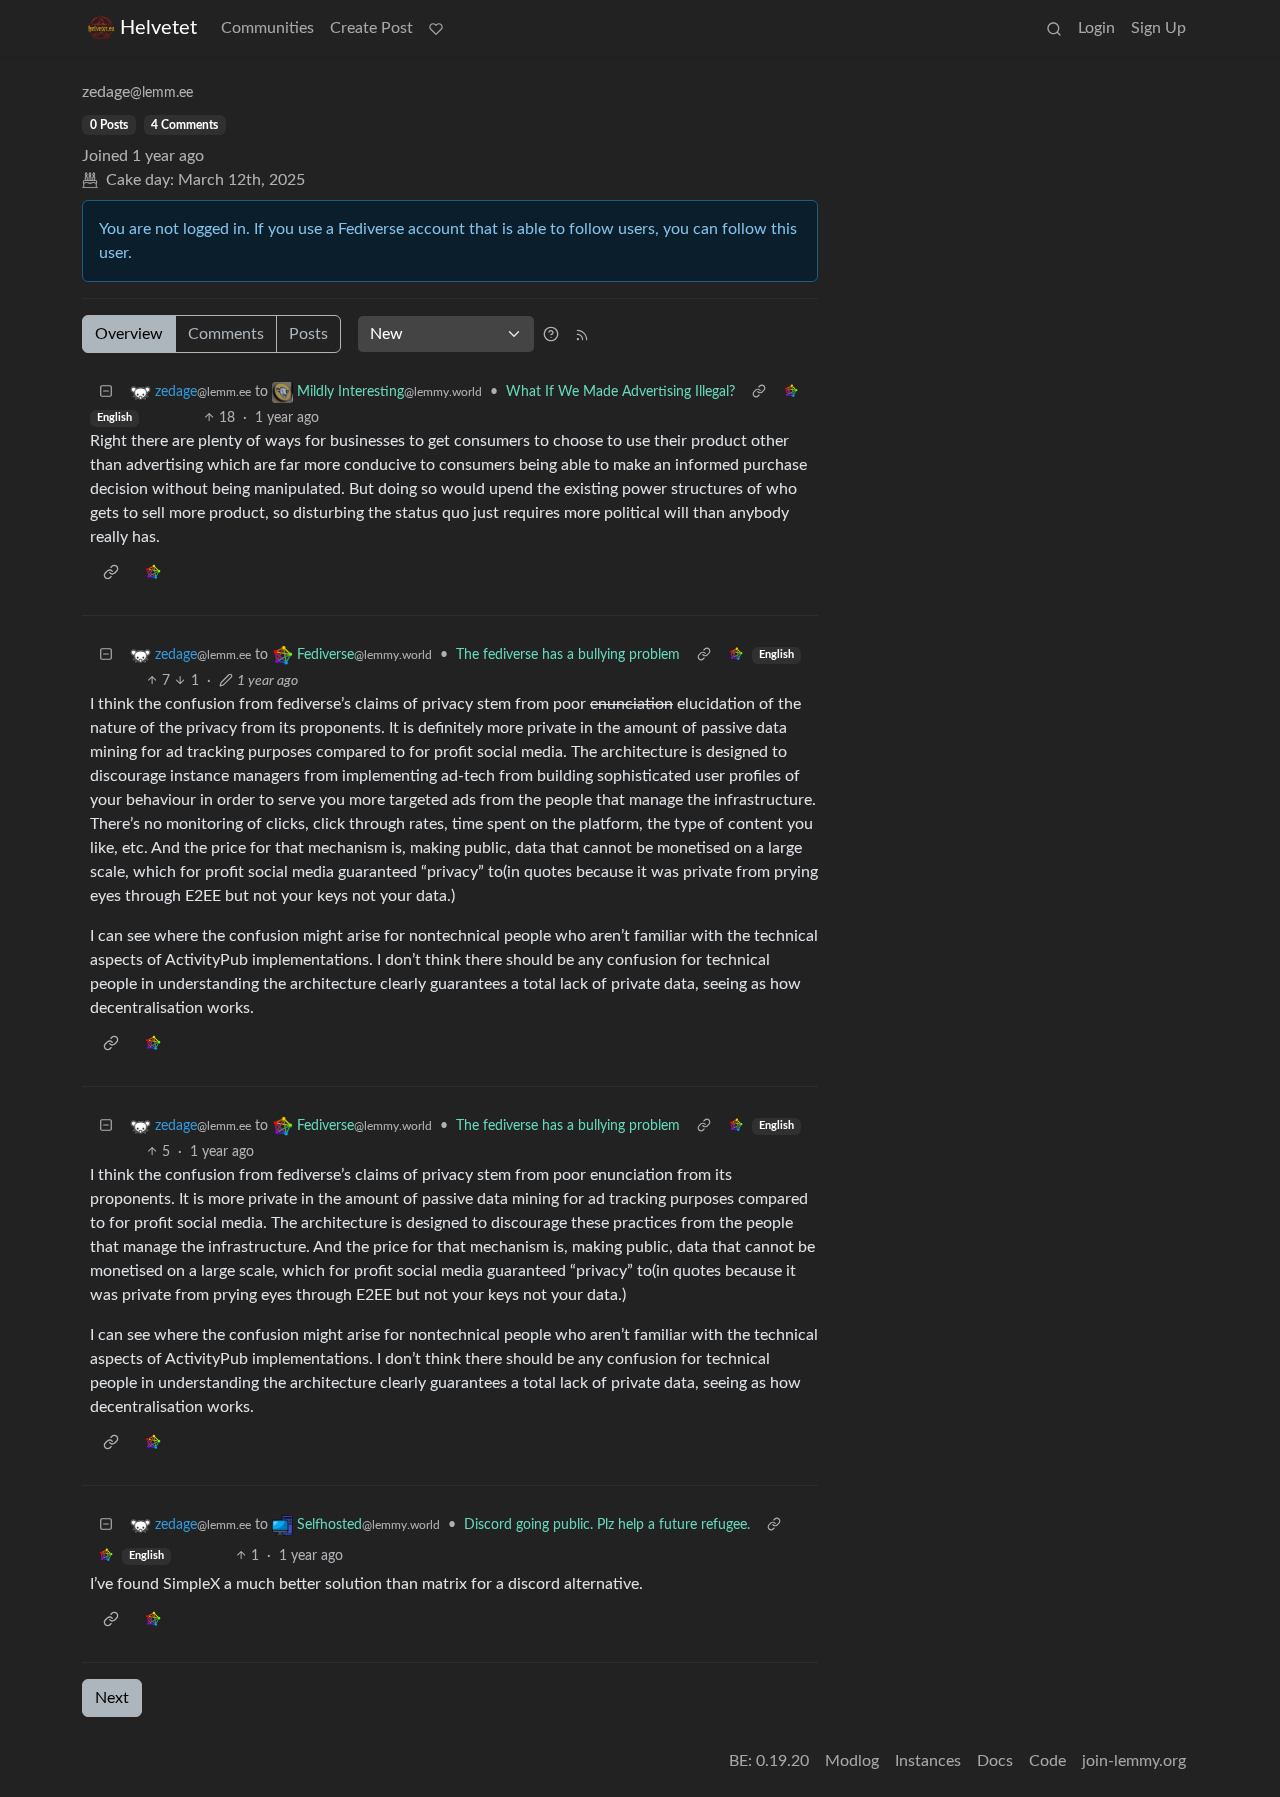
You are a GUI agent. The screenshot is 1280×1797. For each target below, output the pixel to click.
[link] (791, 392)
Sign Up (1158, 28)
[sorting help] (551, 334)
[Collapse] (106, 392)
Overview (129, 334)
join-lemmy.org (1134, 1761)
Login (1096, 28)
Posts (308, 334)
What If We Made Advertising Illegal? (620, 392)
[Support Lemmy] (436, 28)
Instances (928, 1761)
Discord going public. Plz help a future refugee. (607, 1525)
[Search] (1054, 28)
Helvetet (158, 28)
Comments (226, 334)
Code (1047, 1761)
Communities (267, 28)
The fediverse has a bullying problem (568, 655)
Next (112, 1698)
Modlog (852, 1761)
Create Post (371, 28)
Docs (995, 1761)
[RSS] (582, 334)
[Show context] (759, 392)
